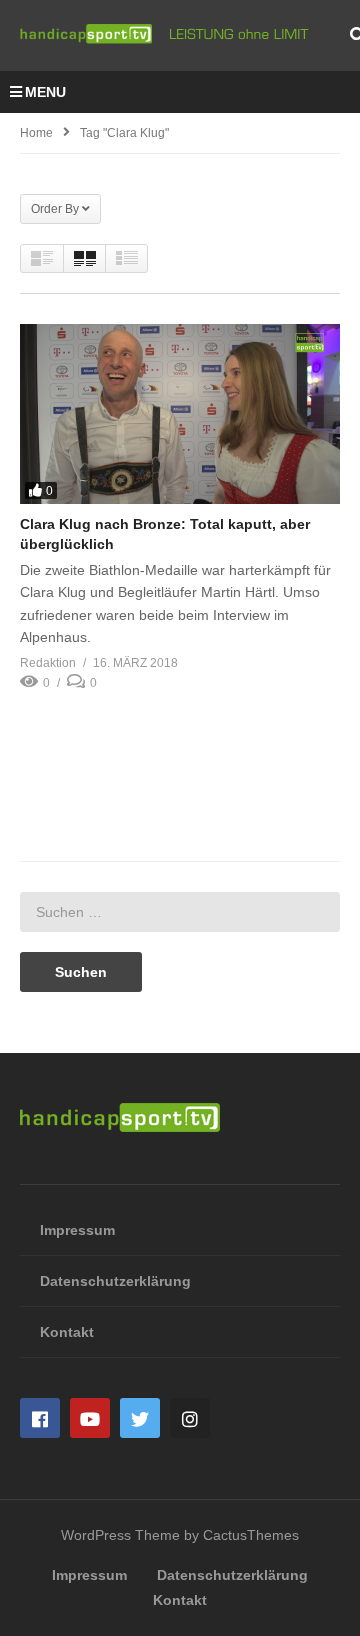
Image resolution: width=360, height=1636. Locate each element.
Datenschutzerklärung (115, 1281)
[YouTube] (90, 1418)
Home (36, 133)
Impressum (77, 1230)
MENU (45, 92)
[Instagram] (190, 1418)
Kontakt (67, 1332)
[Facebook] (40, 1418)
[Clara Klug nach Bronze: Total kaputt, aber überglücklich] (180, 414)
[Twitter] (140, 1418)
